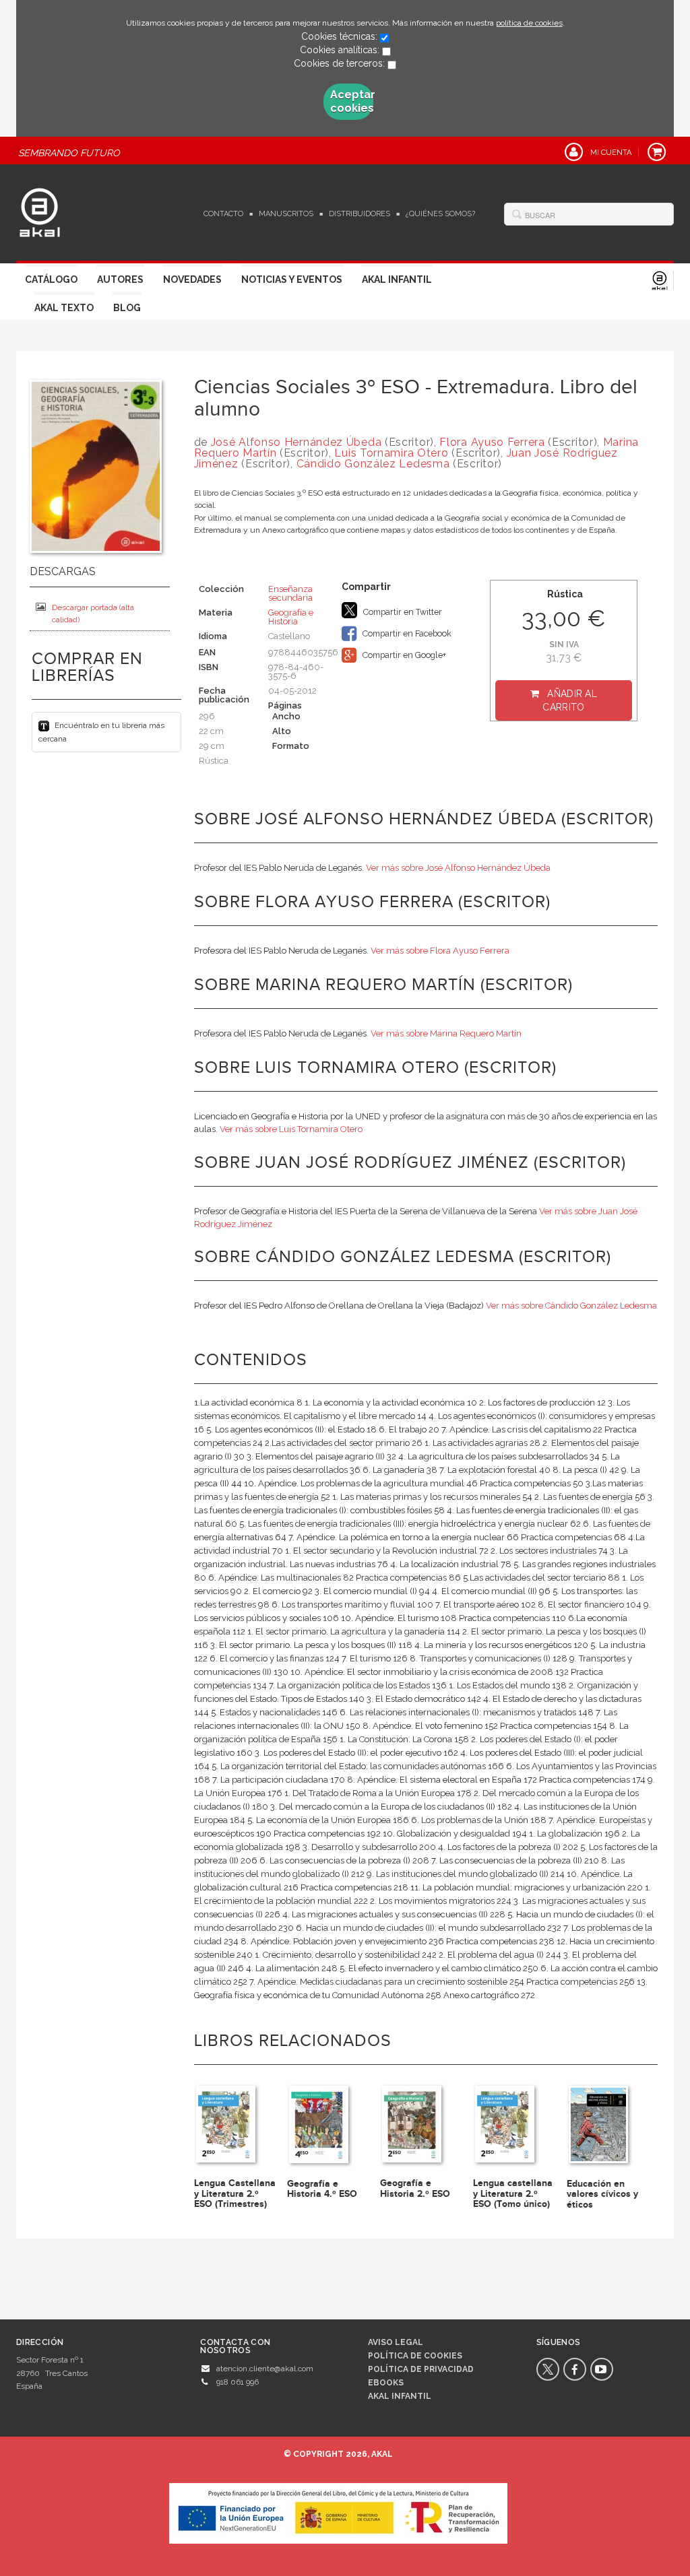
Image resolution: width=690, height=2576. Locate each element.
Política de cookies (415, 2356)
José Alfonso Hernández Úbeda (296, 442)
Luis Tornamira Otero (391, 453)
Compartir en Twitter (402, 612)
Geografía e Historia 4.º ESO (322, 2189)
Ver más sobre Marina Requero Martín (446, 1033)
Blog (127, 308)
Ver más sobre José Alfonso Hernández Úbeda (458, 868)
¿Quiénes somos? (440, 214)
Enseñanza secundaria (290, 593)
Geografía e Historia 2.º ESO (415, 2188)
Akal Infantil (397, 279)
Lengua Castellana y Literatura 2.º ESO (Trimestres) (235, 2193)
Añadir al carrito (570, 700)
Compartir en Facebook (406, 633)
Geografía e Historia (291, 617)
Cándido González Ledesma (373, 464)
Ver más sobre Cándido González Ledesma (571, 1306)
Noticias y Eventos (292, 279)
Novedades (192, 279)
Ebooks (386, 2383)
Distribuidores (359, 214)
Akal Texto (64, 308)
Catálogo (51, 279)
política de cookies (529, 23)
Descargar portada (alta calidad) (93, 614)
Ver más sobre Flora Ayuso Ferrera (440, 951)
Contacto (223, 214)
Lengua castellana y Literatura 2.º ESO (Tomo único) (513, 2193)
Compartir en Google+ (403, 655)
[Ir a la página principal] (40, 211)
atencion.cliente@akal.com (265, 2369)
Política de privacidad (421, 2369)
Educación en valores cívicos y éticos (602, 2194)
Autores (120, 279)
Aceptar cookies (352, 101)
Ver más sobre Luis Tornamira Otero (291, 1129)
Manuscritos (286, 214)
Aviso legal (396, 2342)
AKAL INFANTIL (400, 2396)
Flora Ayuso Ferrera (492, 442)
